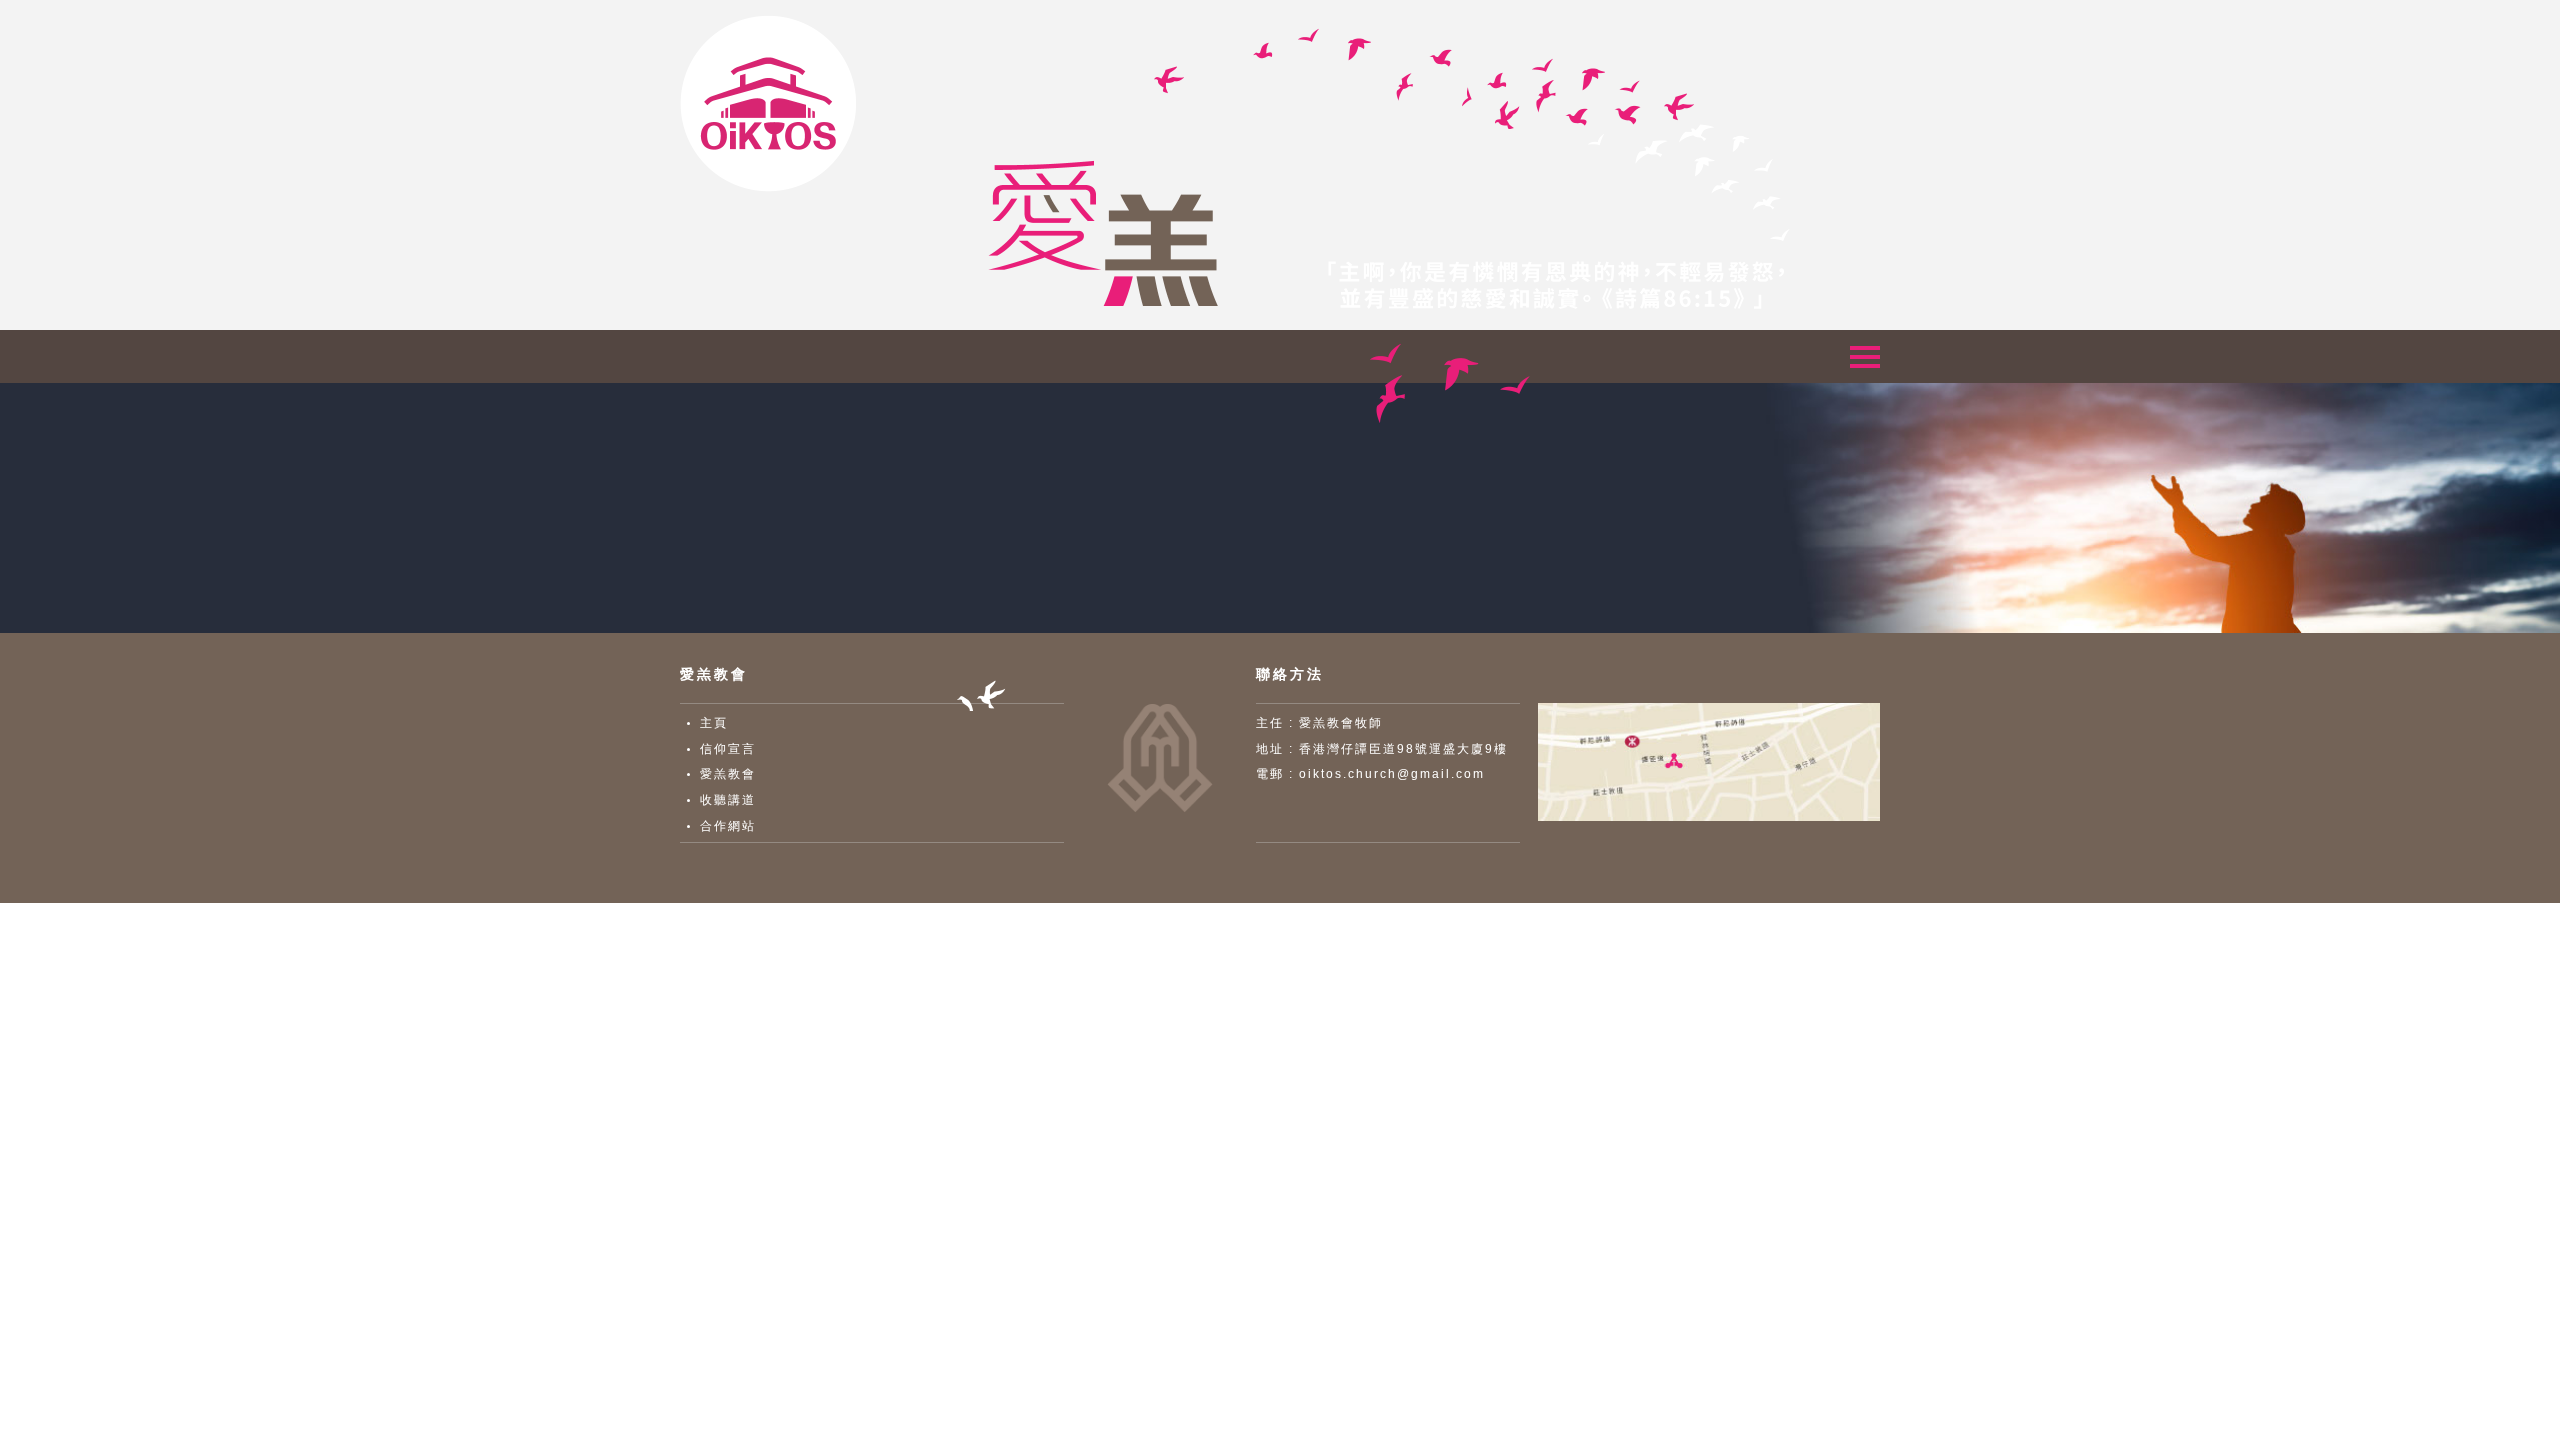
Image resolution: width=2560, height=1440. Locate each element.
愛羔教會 (728, 774)
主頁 (714, 723)
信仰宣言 (728, 749)
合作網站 (728, 826)
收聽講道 (728, 800)
